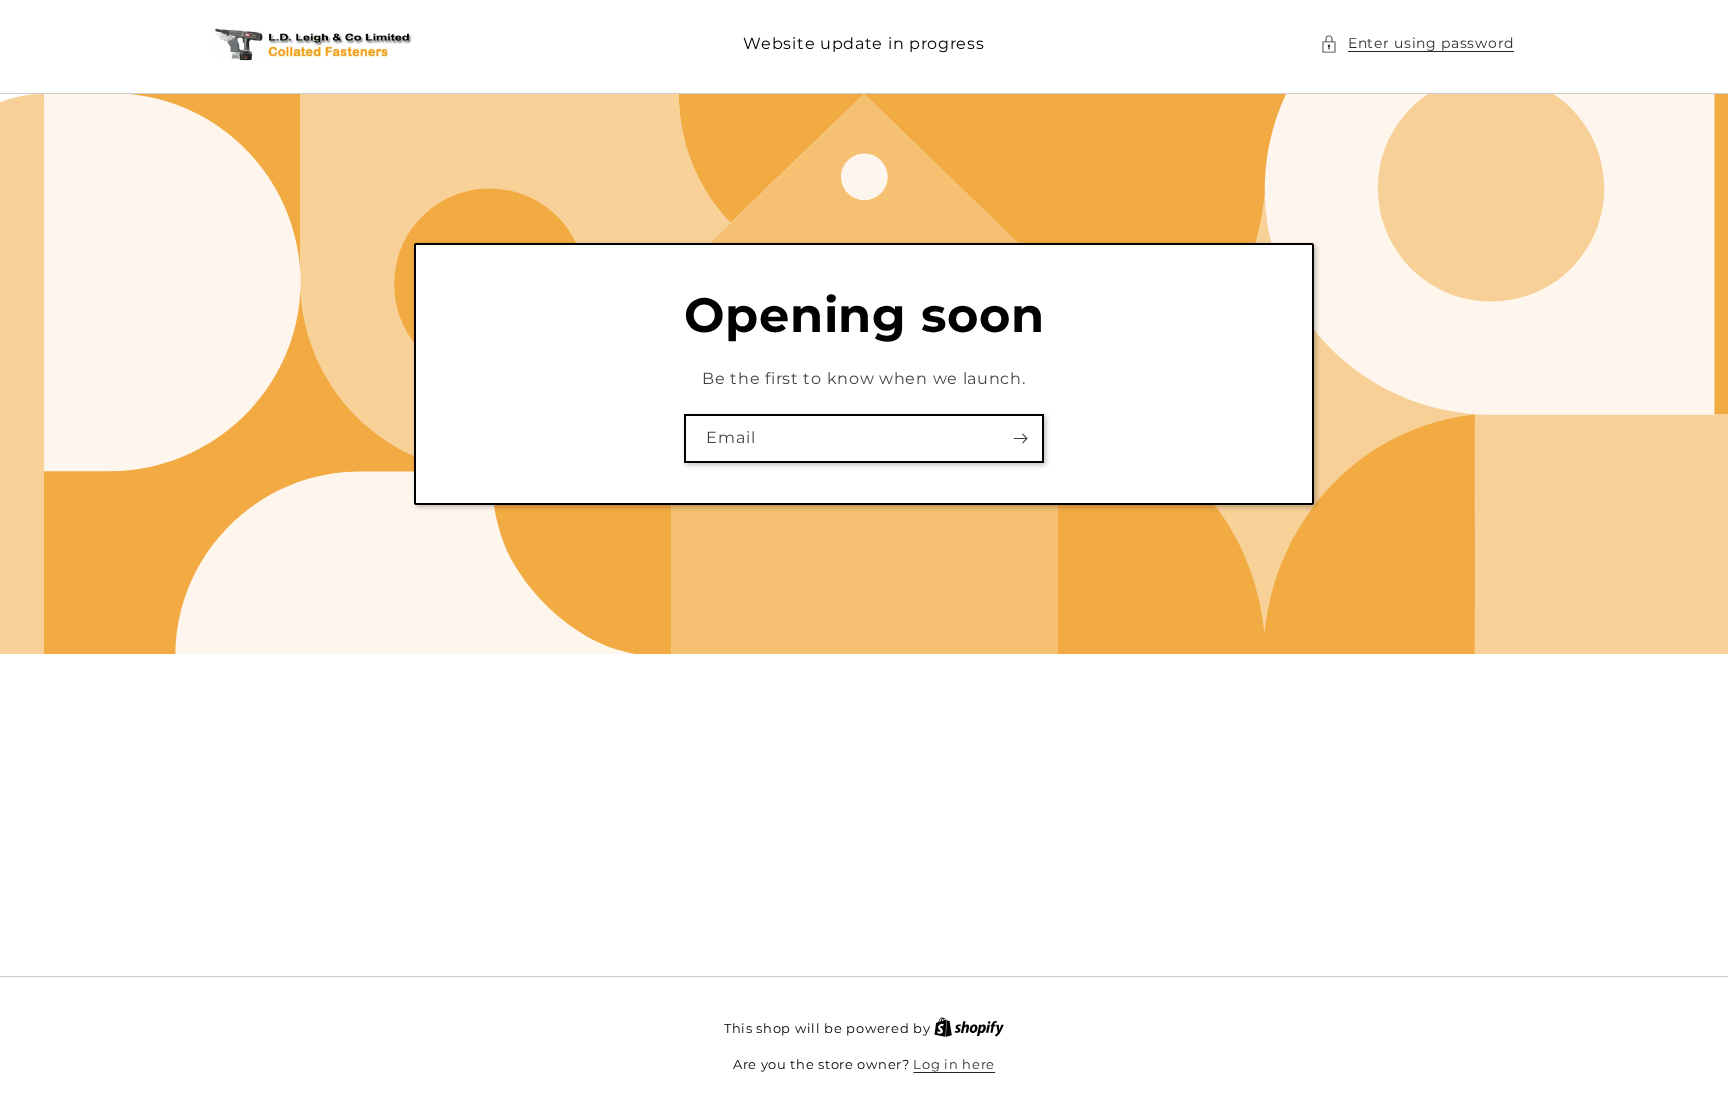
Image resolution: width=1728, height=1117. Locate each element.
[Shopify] (969, 1028)
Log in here (954, 1064)
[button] (1417, 43)
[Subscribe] (1020, 438)
